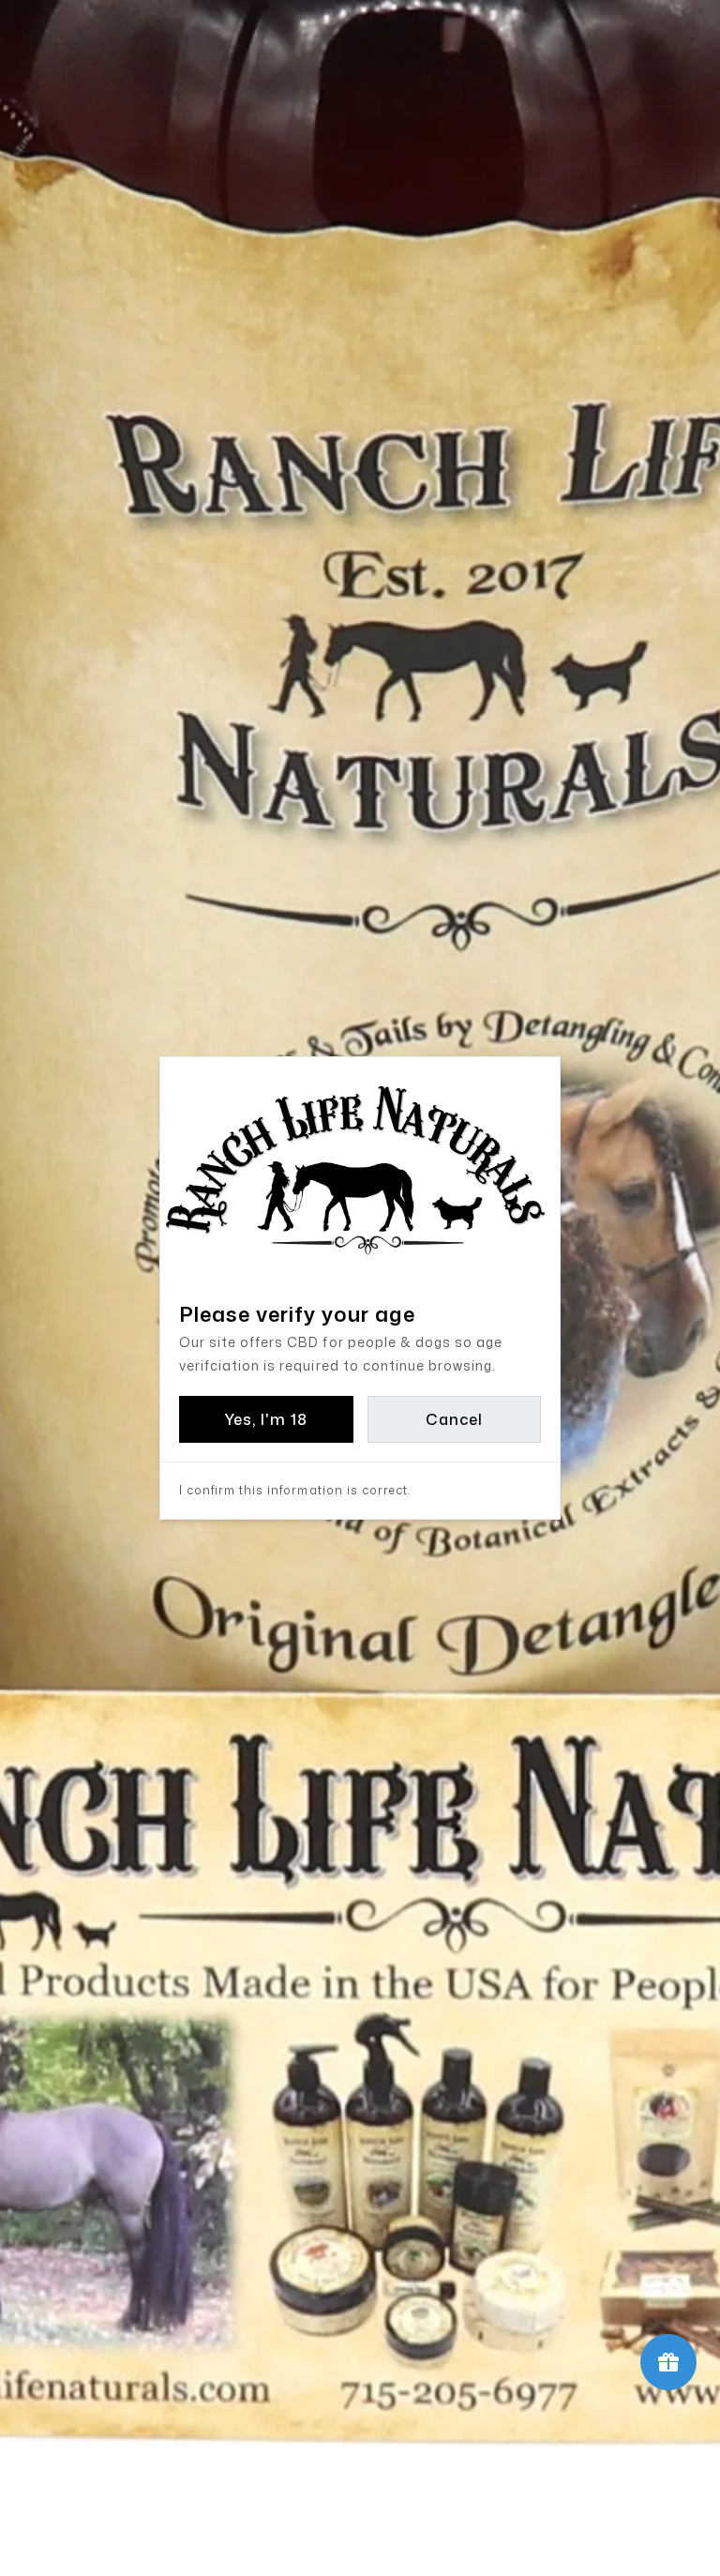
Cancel (454, 1419)
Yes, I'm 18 (266, 1419)
